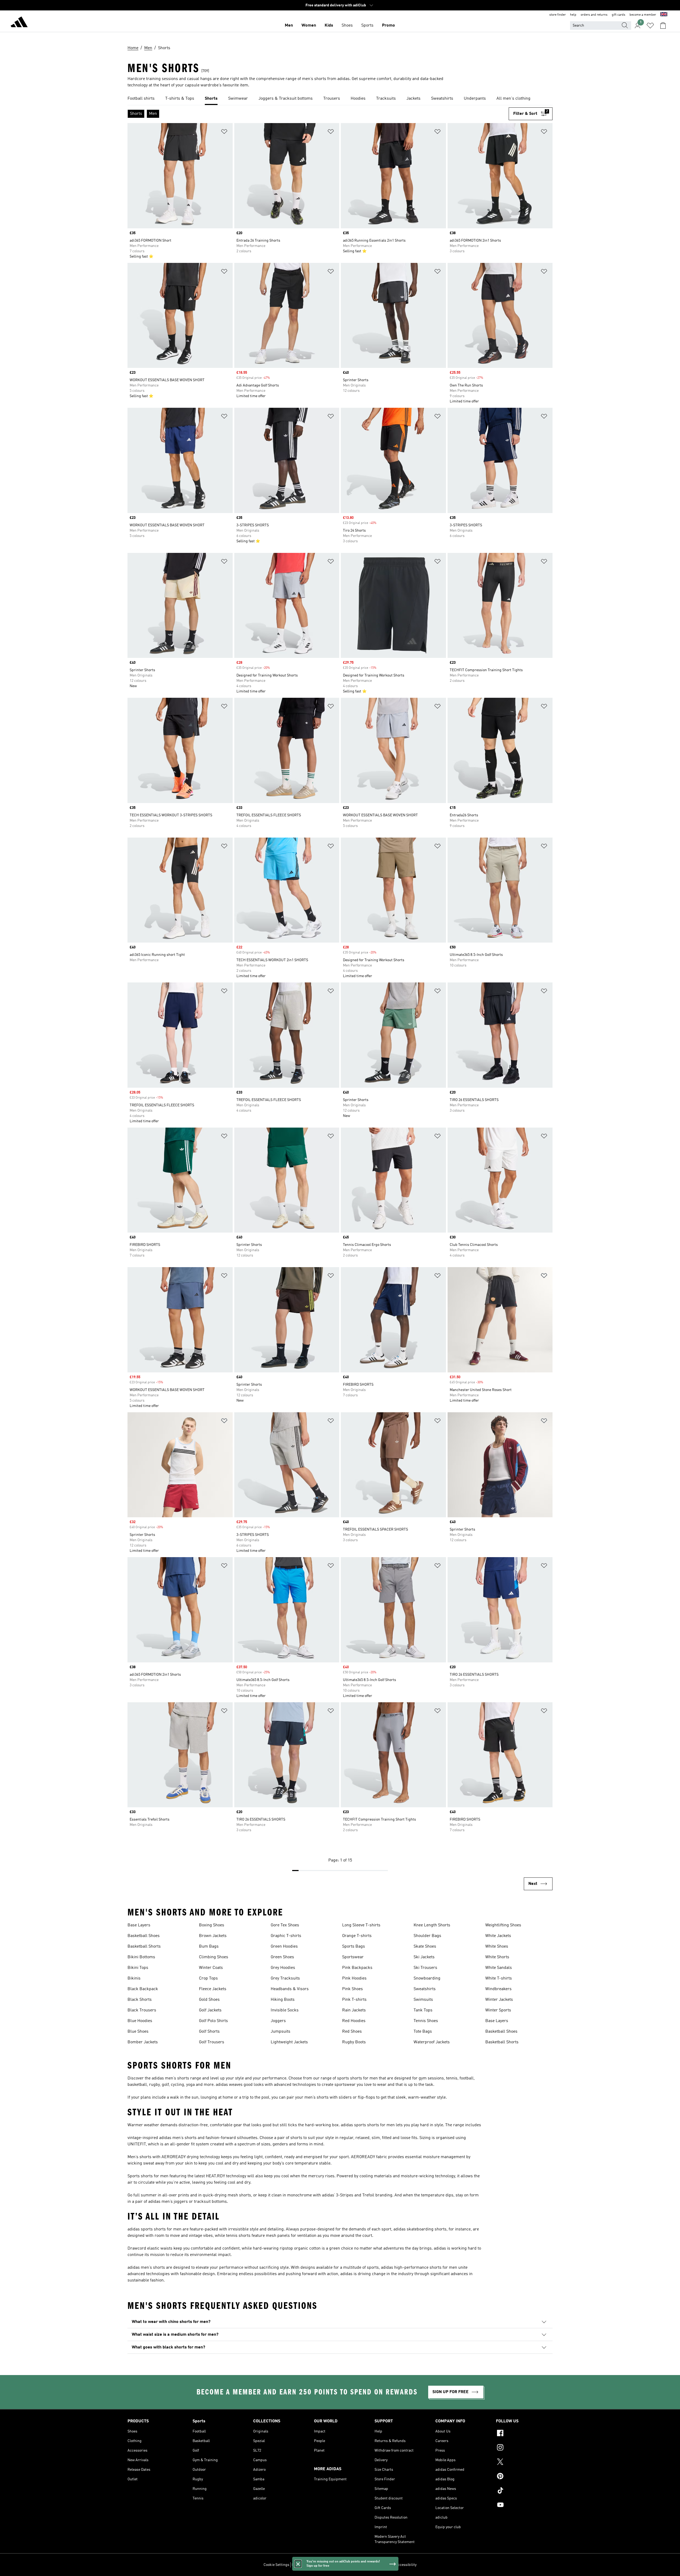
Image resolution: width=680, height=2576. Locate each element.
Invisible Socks (285, 2010)
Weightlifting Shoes (503, 1925)
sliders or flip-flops (357, 2098)
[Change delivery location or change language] (664, 15)
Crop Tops (208, 1978)
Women (309, 26)
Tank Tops (423, 2010)
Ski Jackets (424, 1957)
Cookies (323, 2565)
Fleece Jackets (213, 1989)
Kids (329, 26)
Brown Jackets (213, 1936)
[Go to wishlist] (650, 26)
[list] (340, 99)
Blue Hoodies (140, 2021)
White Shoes (497, 1947)
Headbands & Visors (290, 1989)
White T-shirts (499, 1978)
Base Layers (139, 1925)
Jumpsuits (280, 2032)
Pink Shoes (352, 1989)
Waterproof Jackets (432, 2042)
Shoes (347, 26)
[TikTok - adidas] (524, 2491)
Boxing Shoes (212, 1925)
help (573, 15)
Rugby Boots (354, 2042)
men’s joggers (175, 2202)
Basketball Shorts (144, 1947)
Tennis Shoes (426, 2021)
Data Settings (303, 2565)
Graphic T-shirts (286, 1936)
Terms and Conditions (375, 2565)
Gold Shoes (209, 2000)
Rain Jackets (354, 2010)
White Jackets (498, 1936)
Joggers (278, 2021)
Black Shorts (140, 2000)
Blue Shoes (138, 2032)
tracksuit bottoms (210, 2202)
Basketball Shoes (144, 1936)
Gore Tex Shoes (285, 1925)
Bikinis (134, 1978)
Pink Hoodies (354, 1978)
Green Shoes (282, 1957)
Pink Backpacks (357, 1968)
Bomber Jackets (143, 2042)
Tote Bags (423, 2032)
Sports (367, 26)
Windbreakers (498, 1989)
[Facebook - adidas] (524, 2434)
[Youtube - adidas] (524, 2506)
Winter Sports (498, 2010)
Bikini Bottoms (141, 1957)
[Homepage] (19, 23)
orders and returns (594, 15)
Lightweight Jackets (289, 2042)
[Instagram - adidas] (524, 2448)
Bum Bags (209, 1947)
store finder (558, 15)
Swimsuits (423, 2000)
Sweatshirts (425, 1989)
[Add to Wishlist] (224, 133)
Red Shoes (352, 2032)
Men (289, 26)
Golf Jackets (210, 2010)
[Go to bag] (663, 26)
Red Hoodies (354, 2021)
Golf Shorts (209, 2032)
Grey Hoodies (283, 1968)
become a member (643, 15)
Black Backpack (143, 1989)
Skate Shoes (425, 1947)
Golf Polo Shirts (213, 2021)
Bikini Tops (138, 1968)
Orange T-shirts (357, 1936)
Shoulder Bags (427, 1936)
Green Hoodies (284, 1947)
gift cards (619, 15)
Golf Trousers (212, 2042)
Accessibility (406, 2565)
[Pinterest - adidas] (524, 2477)
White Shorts (497, 1957)
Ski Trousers (425, 1968)
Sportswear (353, 1957)
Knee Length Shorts (432, 1925)
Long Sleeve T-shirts (361, 1925)
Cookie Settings (276, 2565)
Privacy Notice (343, 2565)
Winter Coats (211, 1968)
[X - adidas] (524, 2462)
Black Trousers (142, 2010)
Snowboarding (427, 1978)
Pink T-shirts (354, 2000)
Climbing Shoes (214, 1957)
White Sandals (499, 1968)
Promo (388, 26)
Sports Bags (354, 1947)
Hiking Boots (283, 2000)
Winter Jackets (499, 2000)
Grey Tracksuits (285, 1978)
